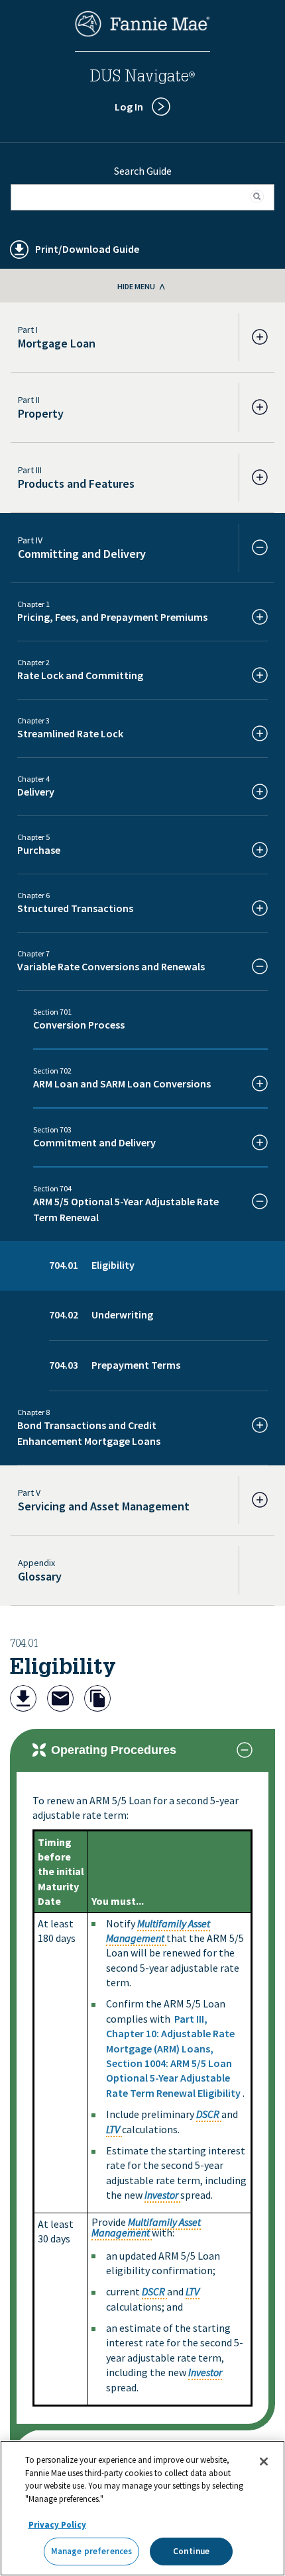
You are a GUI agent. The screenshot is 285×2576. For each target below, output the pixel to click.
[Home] (142, 33)
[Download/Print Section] (23, 1700)
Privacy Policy (57, 2525)
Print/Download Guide (87, 249)
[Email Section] (60, 1700)
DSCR (208, 2114)
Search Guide (143, 171)
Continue (191, 2551)
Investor (161, 2195)
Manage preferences (91, 2551)
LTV (113, 2129)
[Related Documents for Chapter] (97, 1700)
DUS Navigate (142, 78)
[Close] (264, 2461)
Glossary (40, 1576)
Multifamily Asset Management (146, 2227)
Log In (129, 107)
